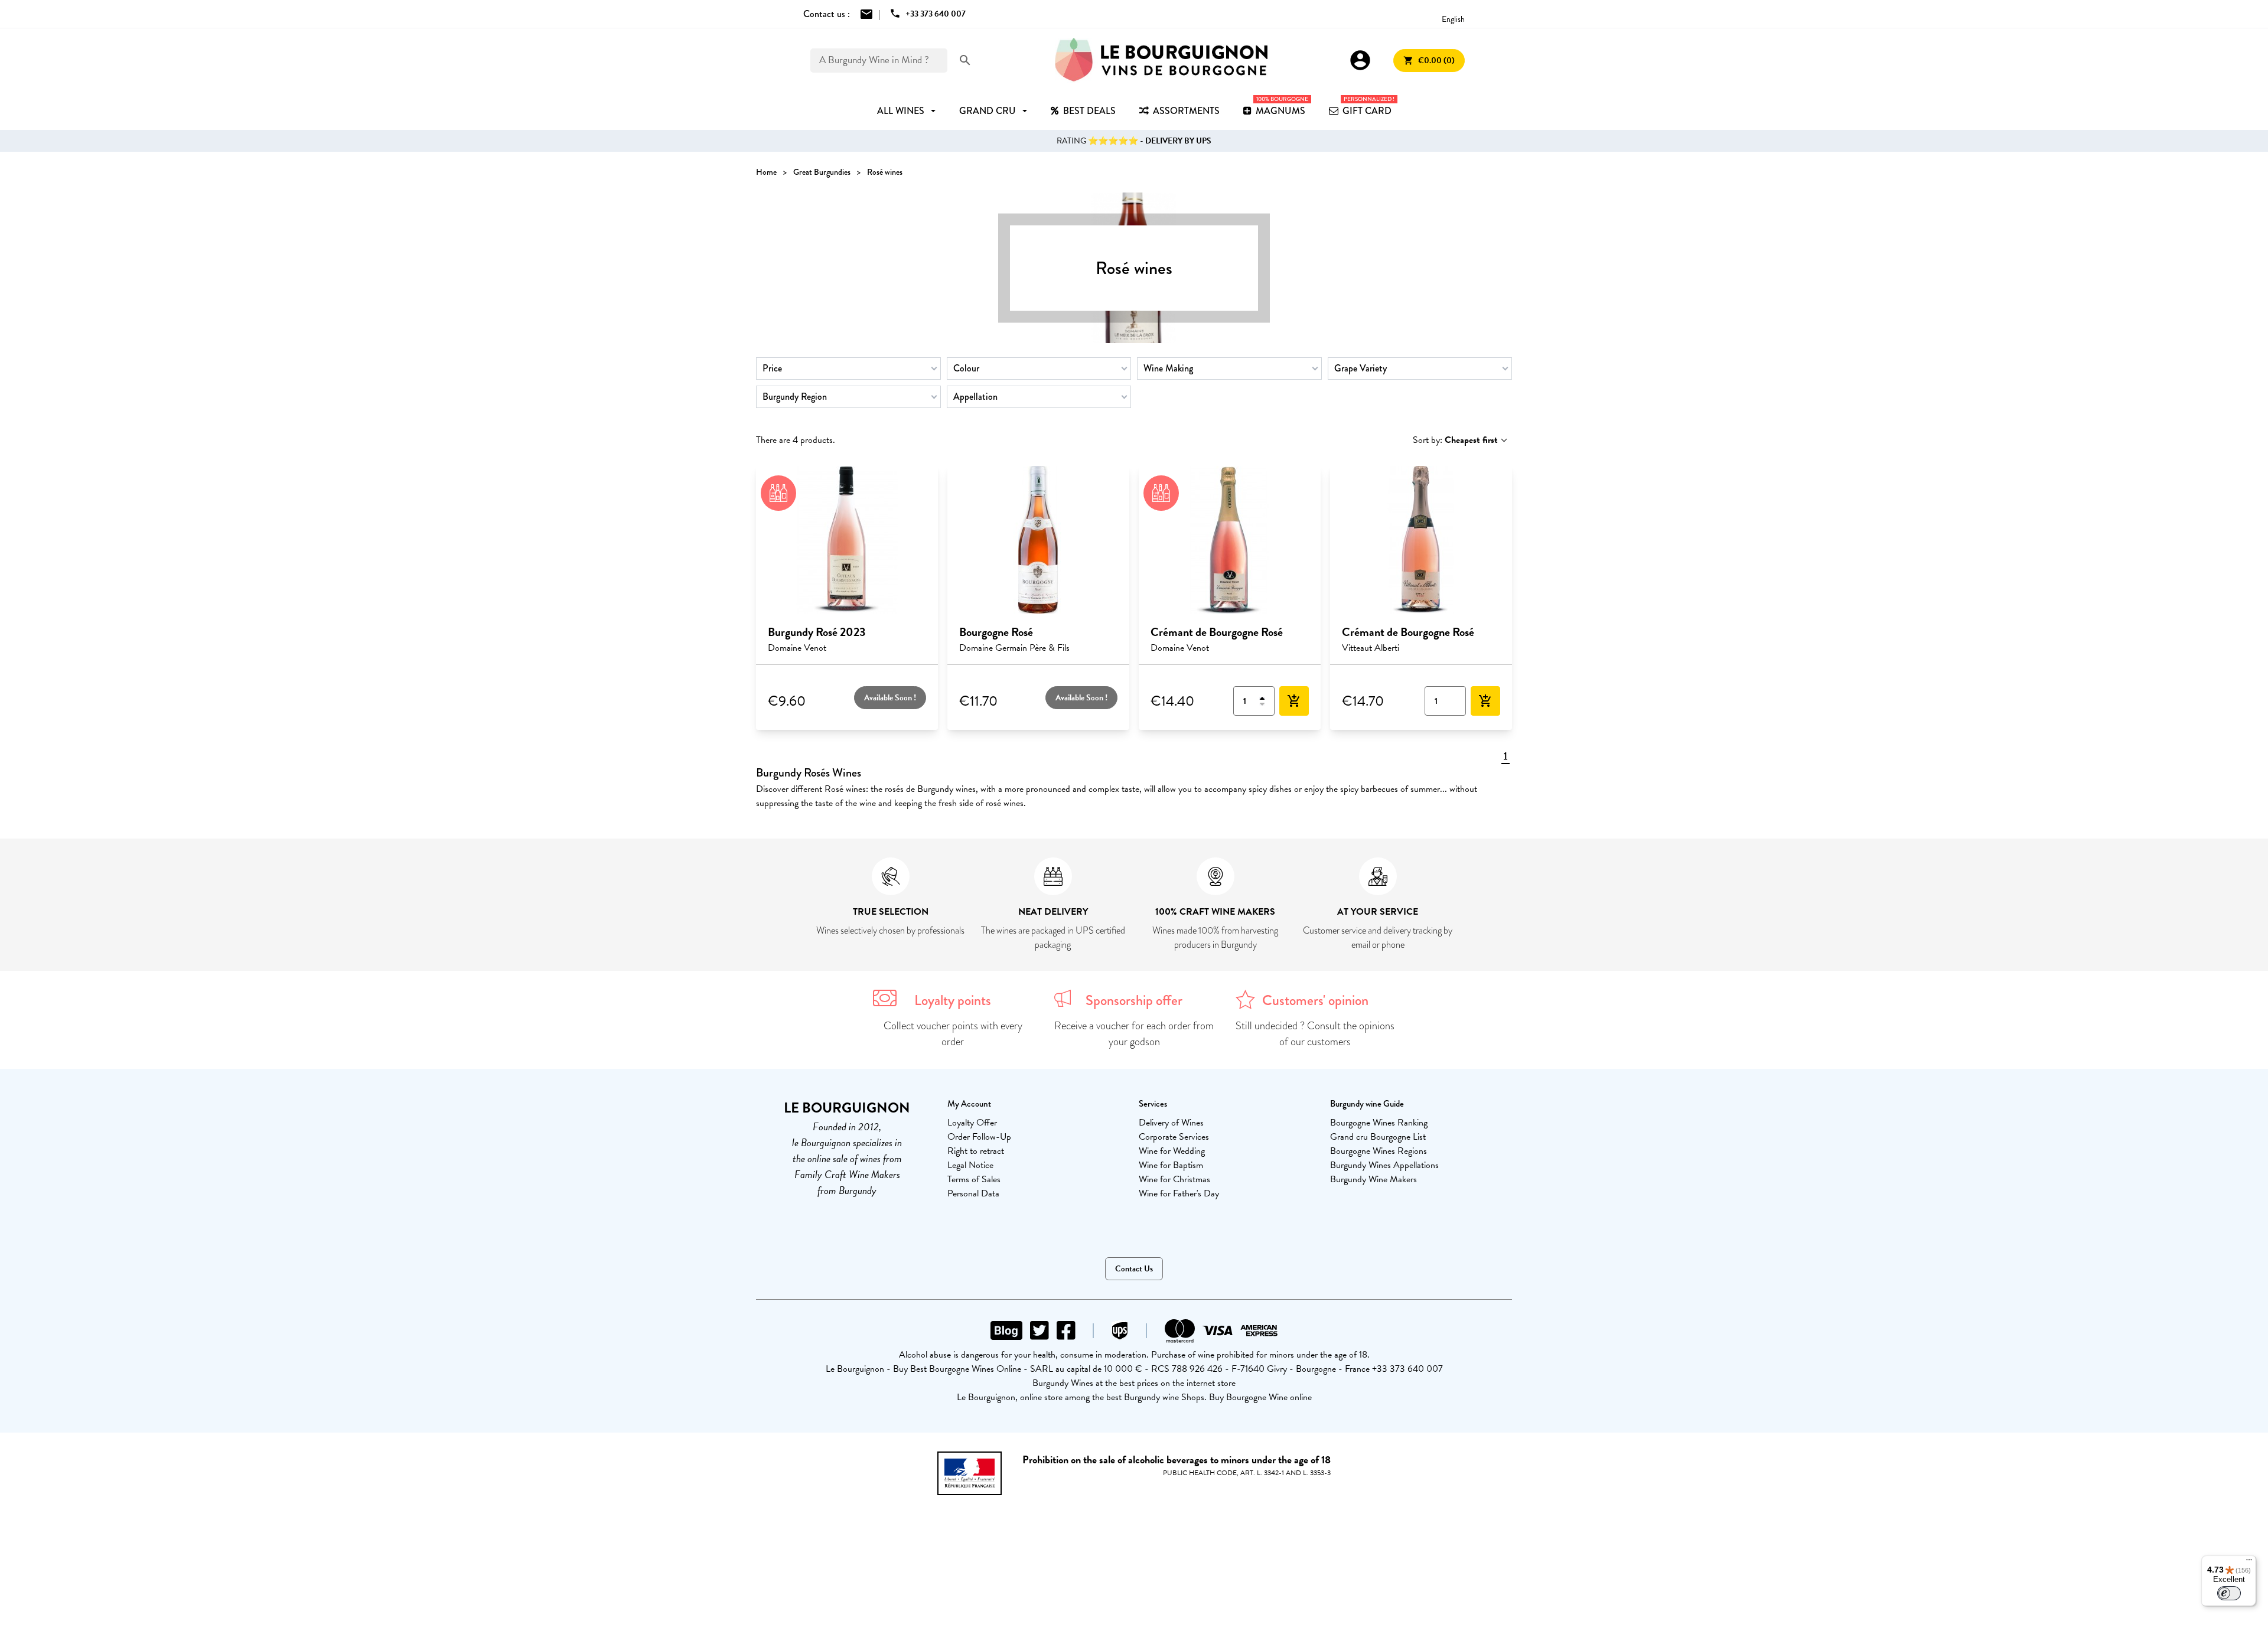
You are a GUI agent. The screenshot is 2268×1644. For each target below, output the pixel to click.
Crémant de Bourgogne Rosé (1217, 632)
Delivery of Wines (1171, 1123)
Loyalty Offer (972, 1123)
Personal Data (973, 1193)
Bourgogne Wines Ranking (1379, 1123)
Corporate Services (1174, 1137)
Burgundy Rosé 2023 (817, 632)
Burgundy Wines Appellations (1384, 1165)
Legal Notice (970, 1165)
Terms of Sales (974, 1179)
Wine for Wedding (1172, 1151)
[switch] (2229, 1593)
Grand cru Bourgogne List (1378, 1137)
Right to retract (976, 1151)
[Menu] (2249, 1563)
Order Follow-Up (979, 1137)
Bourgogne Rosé (996, 632)
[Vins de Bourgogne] (1161, 60)
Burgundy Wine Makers (1373, 1179)
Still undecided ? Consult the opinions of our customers (1315, 1034)
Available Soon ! (890, 698)
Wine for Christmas (1174, 1179)
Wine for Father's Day (1179, 1193)
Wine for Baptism (1171, 1165)
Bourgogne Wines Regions (1379, 1151)
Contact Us (1134, 1269)
